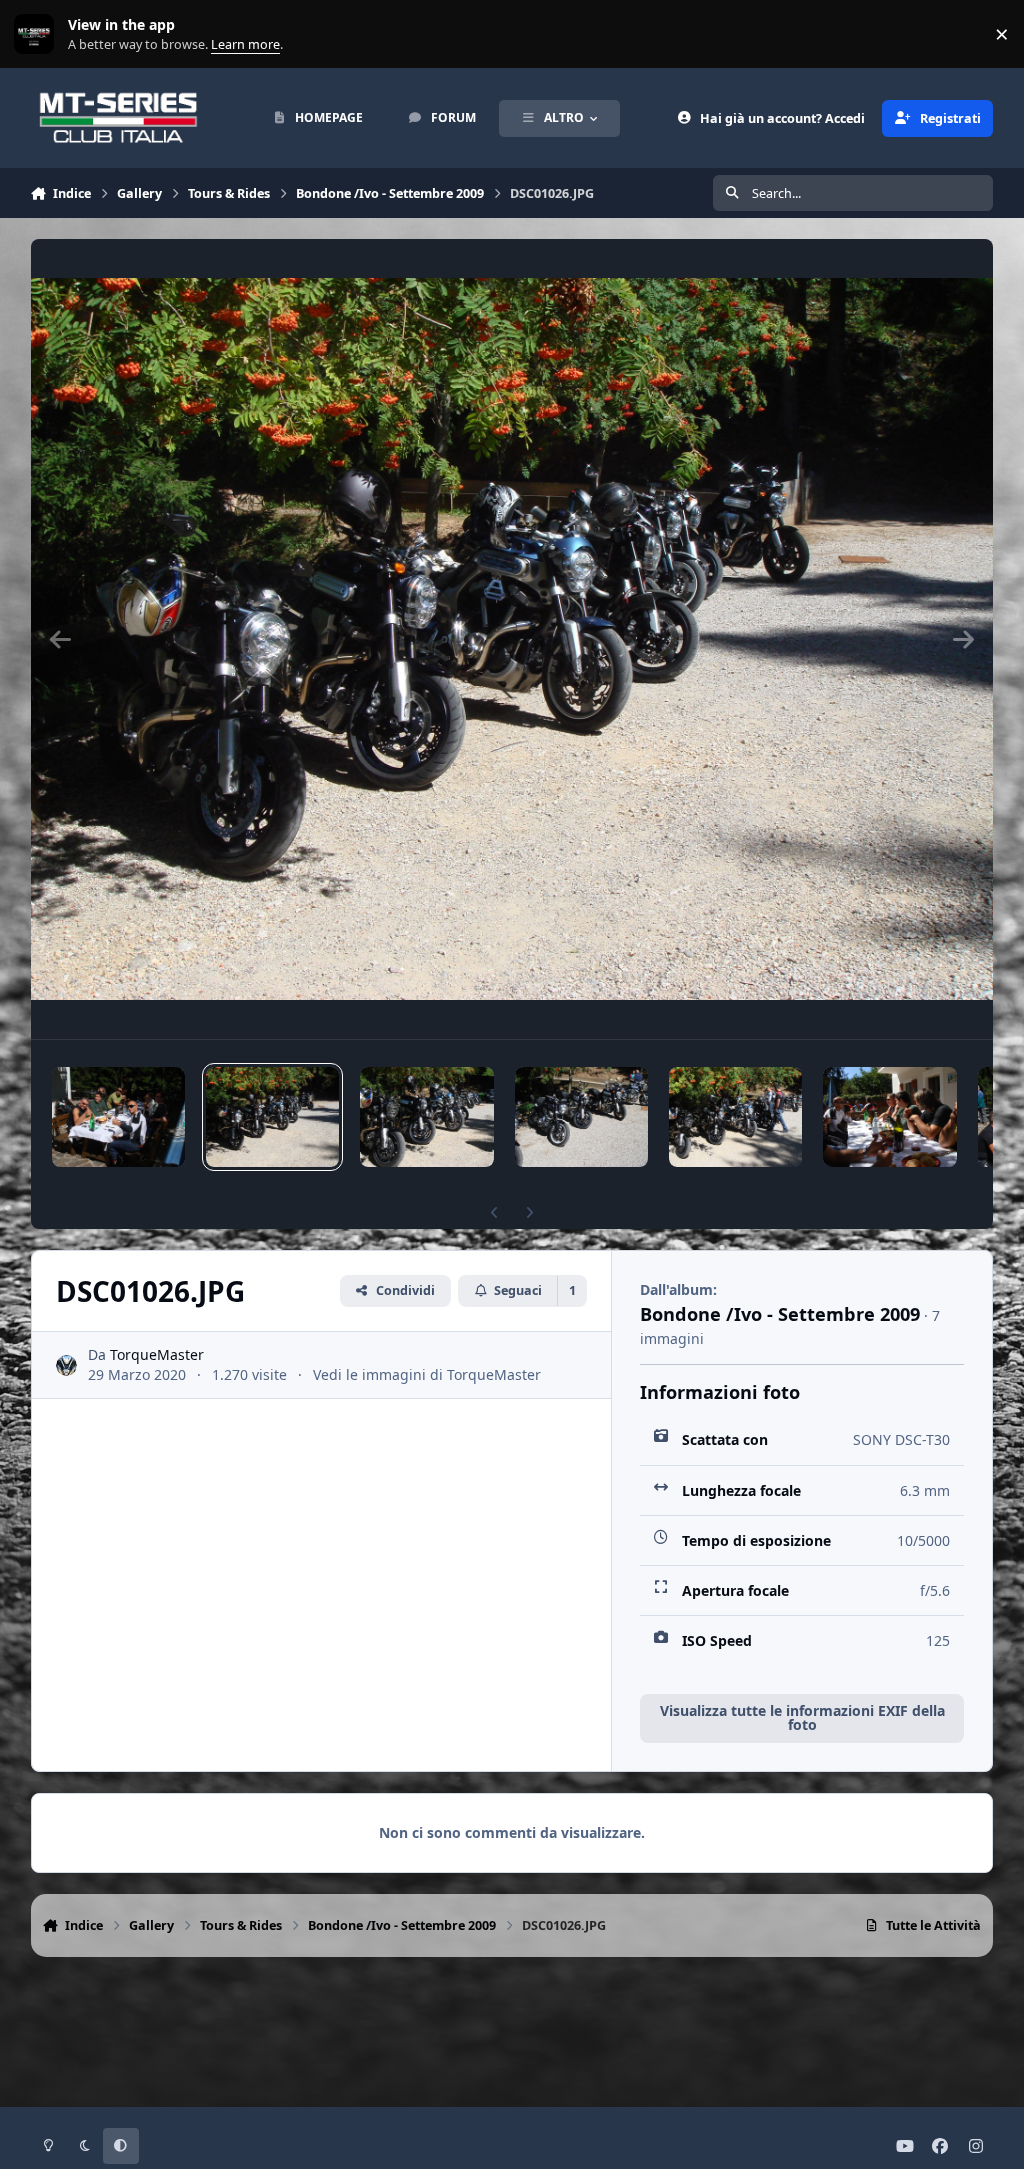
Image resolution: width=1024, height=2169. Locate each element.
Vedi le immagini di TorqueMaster (427, 1374)
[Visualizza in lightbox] (512, 639)
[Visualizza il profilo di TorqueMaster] (66, 1365)
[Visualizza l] (118, 1117)
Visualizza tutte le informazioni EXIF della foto (802, 1717)
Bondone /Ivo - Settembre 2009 (780, 1314)
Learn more (38, 34)
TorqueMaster (157, 1354)
